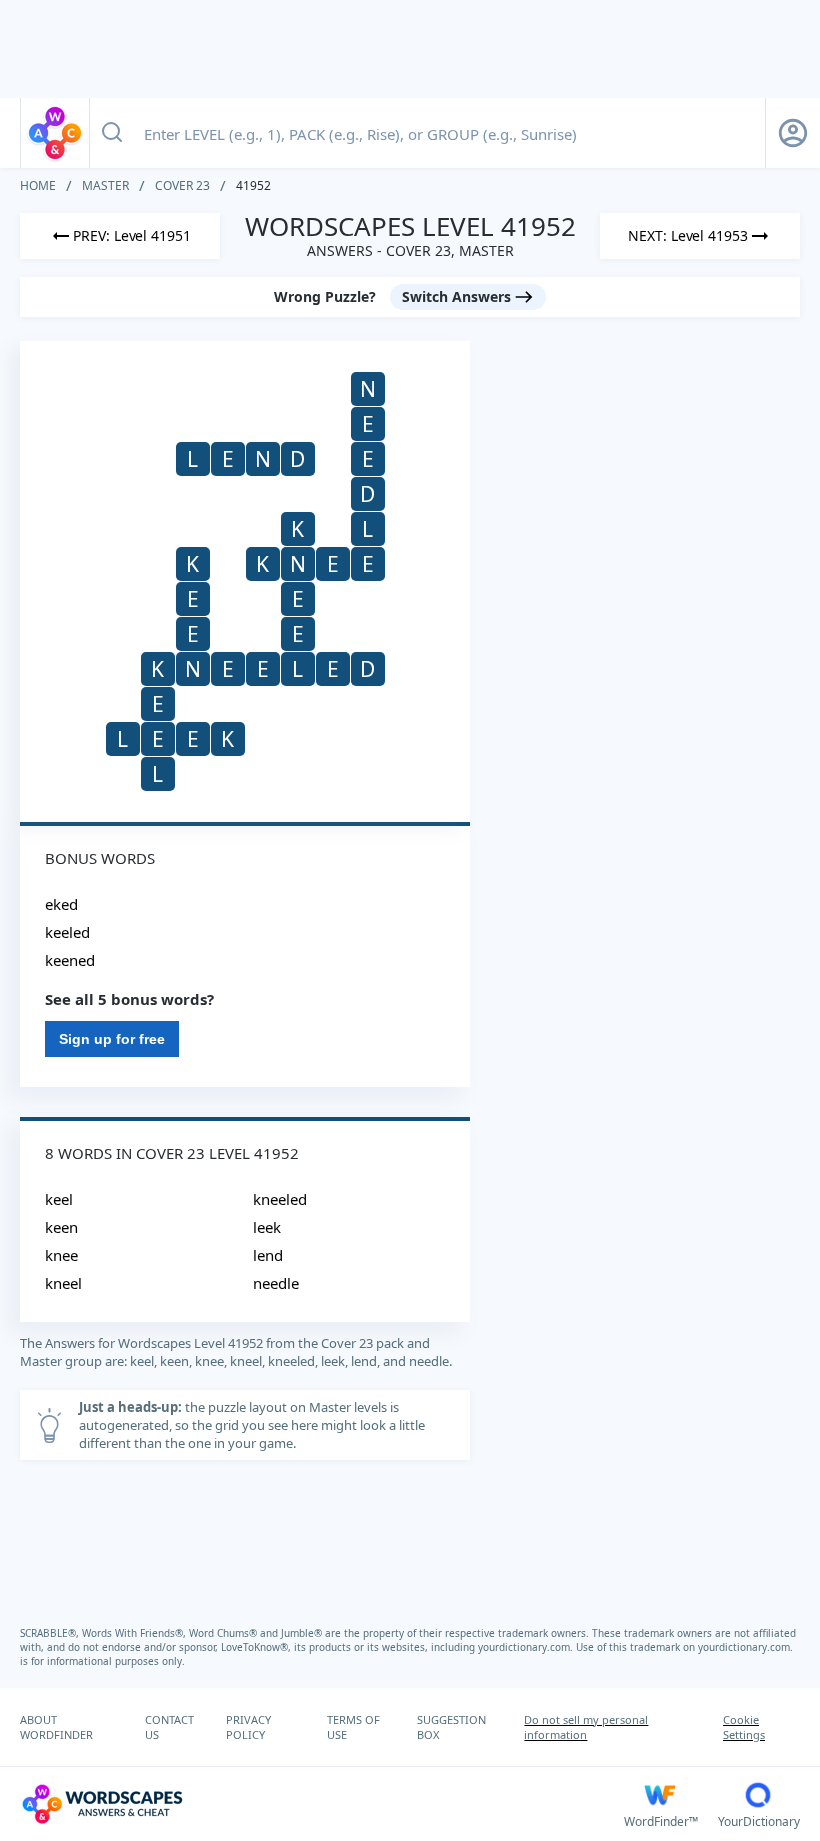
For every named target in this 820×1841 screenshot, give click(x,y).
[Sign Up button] (793, 133)
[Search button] (112, 133)
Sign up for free (112, 1039)
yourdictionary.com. (527, 1647)
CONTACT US (169, 1727)
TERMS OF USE (353, 1727)
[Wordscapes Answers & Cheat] (55, 133)
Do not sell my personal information (586, 1727)
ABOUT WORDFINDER (56, 1727)
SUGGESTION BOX (451, 1727)
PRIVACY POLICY (248, 1727)
